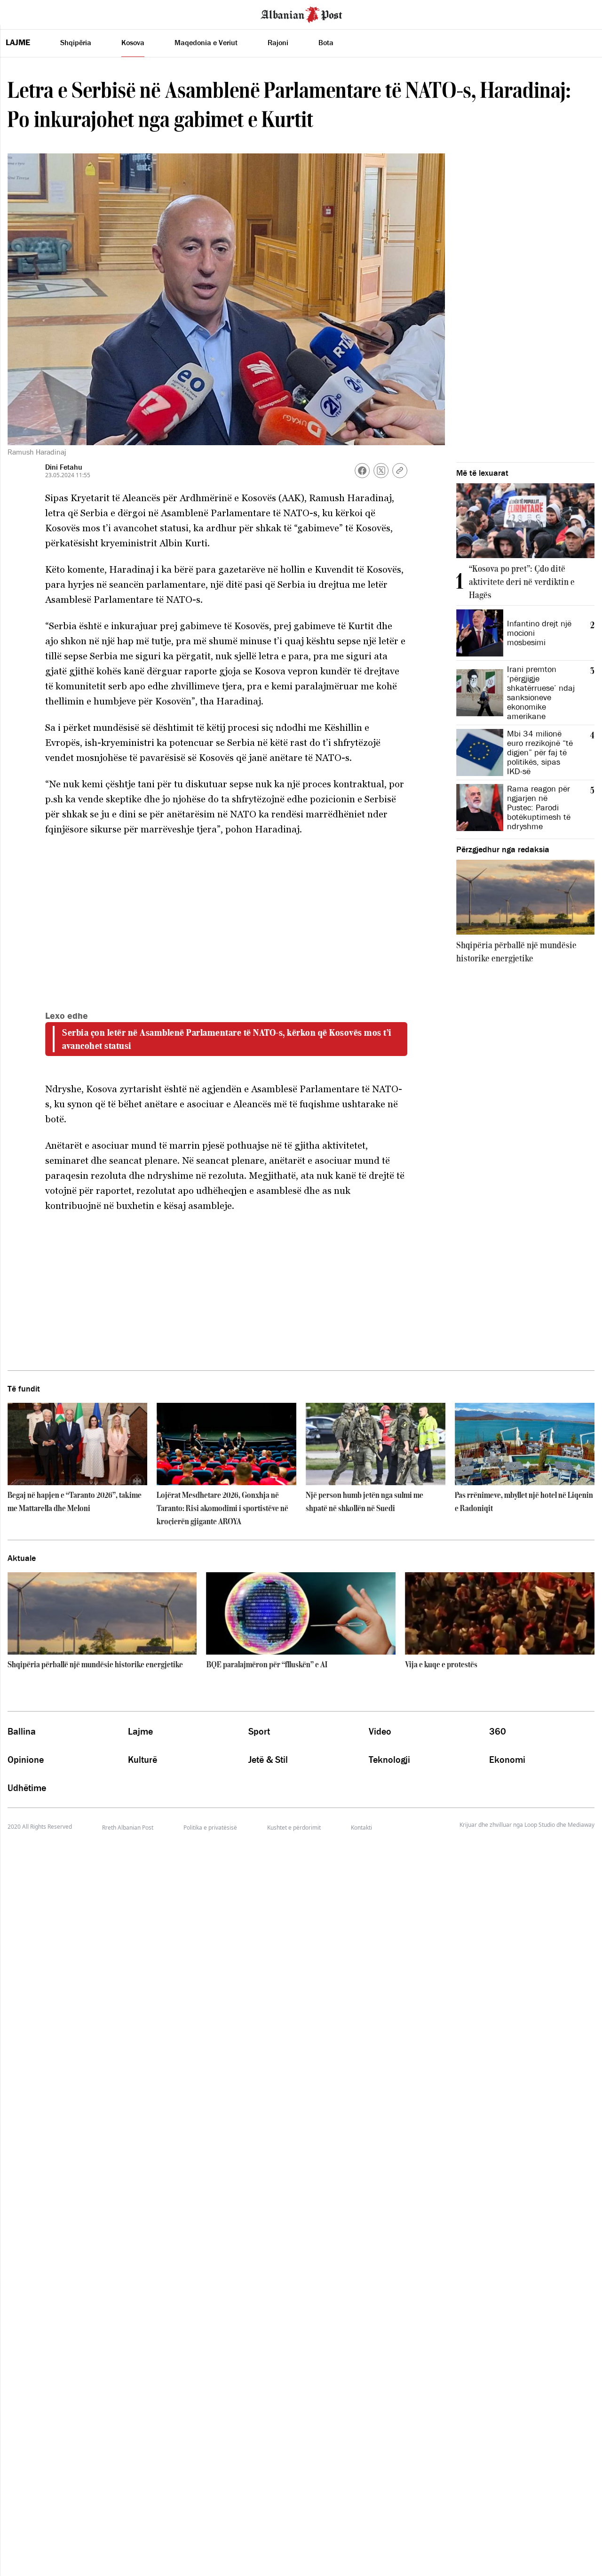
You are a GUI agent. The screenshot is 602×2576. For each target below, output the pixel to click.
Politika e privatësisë (210, 1828)
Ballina (22, 1731)
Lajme (18, 42)
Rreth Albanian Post (128, 1828)
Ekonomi (507, 1760)
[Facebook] (362, 471)
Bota (326, 42)
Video (380, 1731)
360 (498, 1731)
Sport (259, 1731)
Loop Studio (540, 1825)
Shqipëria (76, 42)
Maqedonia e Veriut (206, 42)
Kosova (133, 42)
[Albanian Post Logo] (301, 14)
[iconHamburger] (25, 13)
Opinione (26, 1760)
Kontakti (361, 1828)
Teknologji (389, 1760)
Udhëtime (27, 1788)
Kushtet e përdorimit (294, 1828)
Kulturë (143, 1760)
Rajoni (278, 42)
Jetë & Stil (268, 1760)
